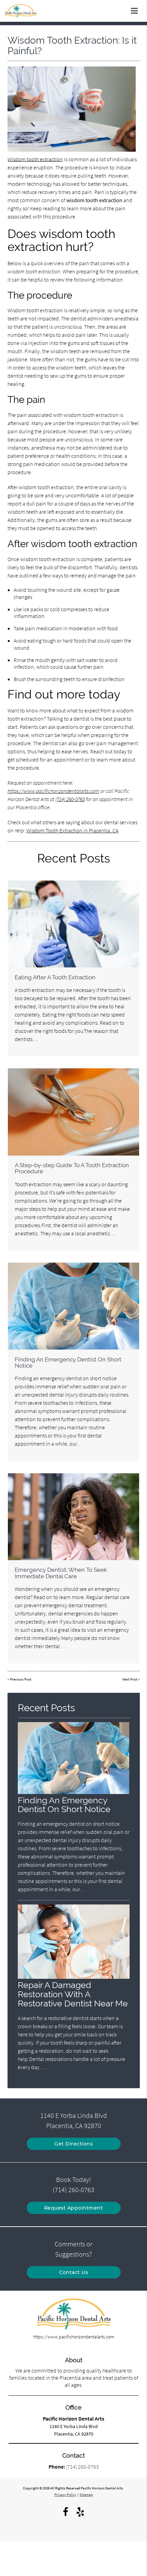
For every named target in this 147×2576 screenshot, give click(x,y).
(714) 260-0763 (70, 799)
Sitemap (86, 2495)
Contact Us (73, 2272)
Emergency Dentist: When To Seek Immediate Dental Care (61, 1573)
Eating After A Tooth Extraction (55, 977)
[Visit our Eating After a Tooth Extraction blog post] (73, 924)
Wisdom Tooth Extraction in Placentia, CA (72, 830)
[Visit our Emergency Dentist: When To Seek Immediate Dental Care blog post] (73, 1517)
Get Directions (73, 2144)
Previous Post (21, 1679)
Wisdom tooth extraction (35, 159)
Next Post (130, 1679)
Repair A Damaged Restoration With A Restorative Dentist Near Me (73, 1994)
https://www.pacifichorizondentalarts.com (53, 791)
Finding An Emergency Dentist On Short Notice (68, 1362)
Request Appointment (74, 2208)
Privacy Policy (65, 2495)
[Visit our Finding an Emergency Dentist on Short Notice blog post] (73, 1306)
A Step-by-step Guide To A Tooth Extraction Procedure (72, 1168)
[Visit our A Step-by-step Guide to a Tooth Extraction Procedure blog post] (73, 1112)
